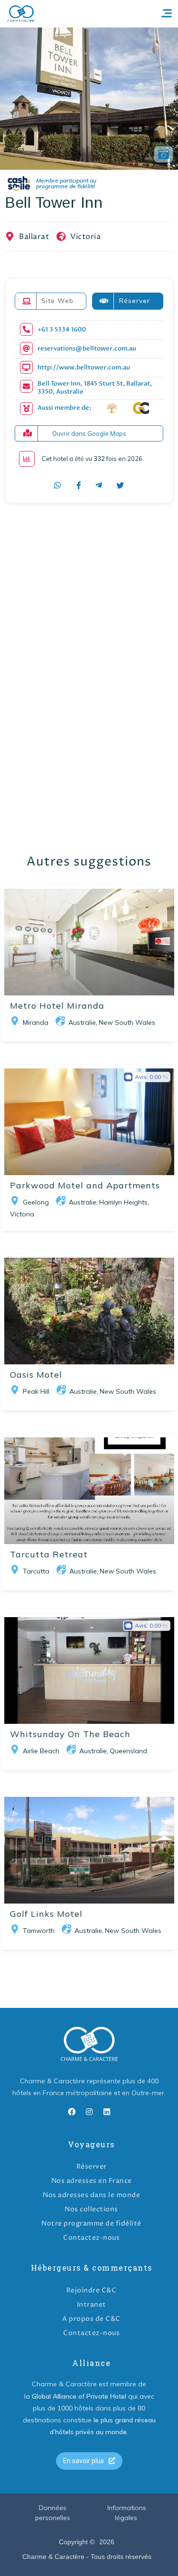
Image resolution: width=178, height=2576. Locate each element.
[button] (89, 2461)
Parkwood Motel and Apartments (85, 1185)
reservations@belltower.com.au (87, 349)
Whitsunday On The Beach (70, 1734)
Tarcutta (36, 1571)
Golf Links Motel (46, 1914)
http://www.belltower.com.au (84, 368)
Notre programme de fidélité (91, 2223)
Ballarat (34, 237)
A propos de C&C (91, 2319)
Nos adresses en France (92, 2181)
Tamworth (39, 1931)
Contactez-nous (91, 2238)
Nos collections (91, 2209)
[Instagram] (89, 2112)
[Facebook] (72, 2112)
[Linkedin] (107, 2112)
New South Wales (127, 1022)
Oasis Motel (36, 1375)
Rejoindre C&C (92, 2290)
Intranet (92, 2305)
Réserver (92, 2167)
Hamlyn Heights (123, 1202)
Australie (82, 1022)
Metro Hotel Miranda (57, 1006)
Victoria (85, 237)
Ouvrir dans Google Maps (89, 433)
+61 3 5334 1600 (62, 330)
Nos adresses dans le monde (91, 2195)
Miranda (36, 1022)
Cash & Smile (58, 184)
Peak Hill (36, 1391)
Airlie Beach (41, 1751)
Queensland (128, 1751)
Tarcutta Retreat (49, 1554)
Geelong (36, 1202)
